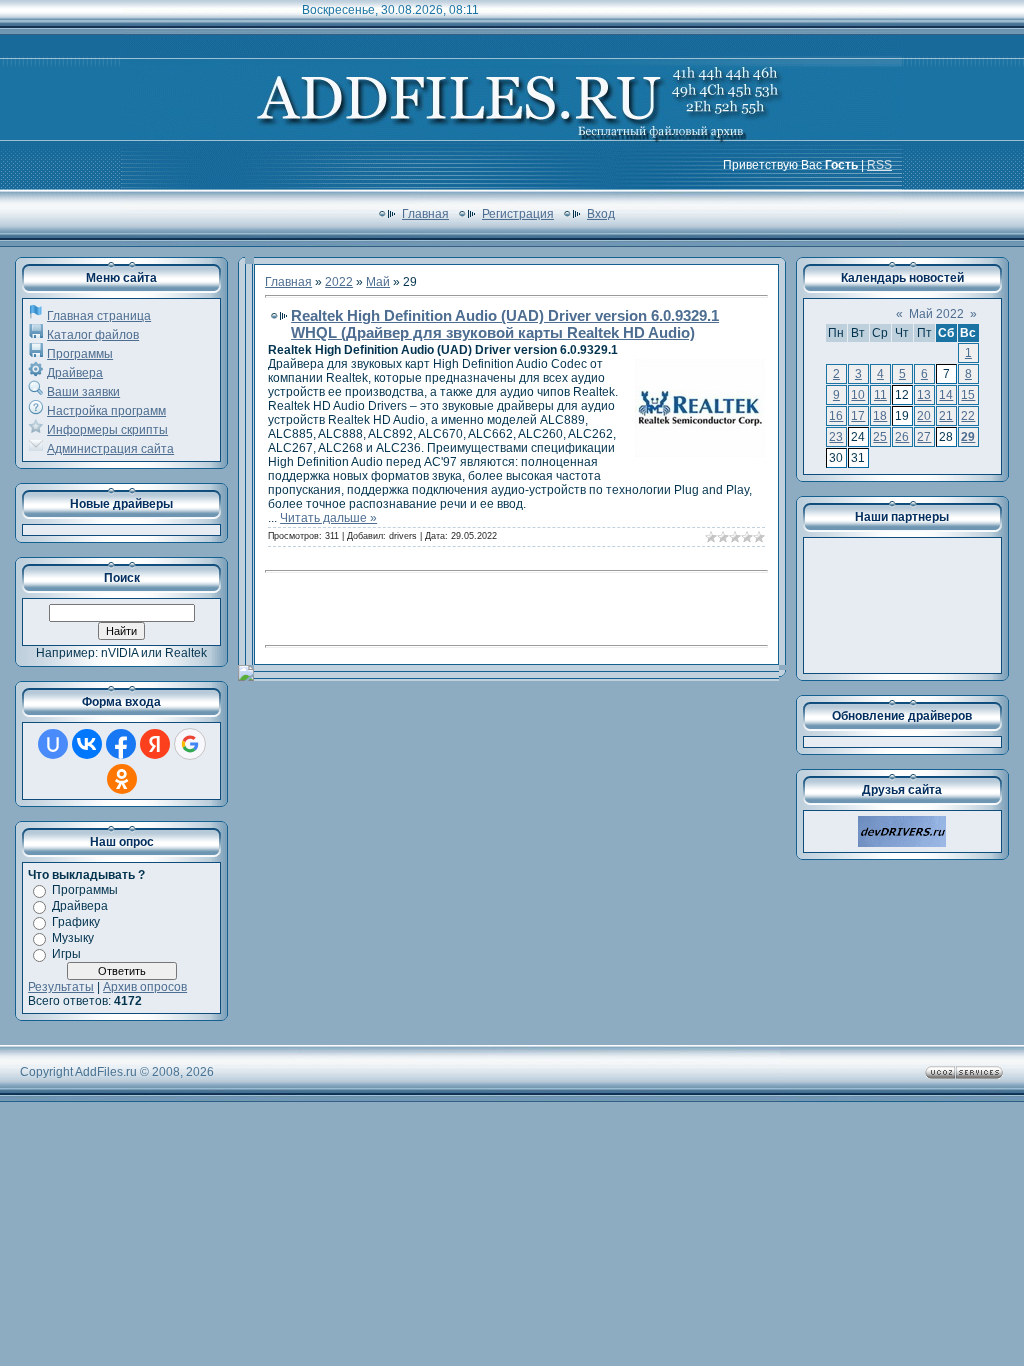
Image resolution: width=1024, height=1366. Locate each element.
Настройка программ (106, 411)
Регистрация (518, 214)
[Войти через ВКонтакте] (87, 744)
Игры (66, 954)
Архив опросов (145, 987)
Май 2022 (936, 314)
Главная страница (99, 316)
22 (968, 416)
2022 (339, 282)
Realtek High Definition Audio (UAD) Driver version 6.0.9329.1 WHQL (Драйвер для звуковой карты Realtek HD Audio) (505, 324)
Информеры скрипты (107, 430)
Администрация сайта (110, 449)
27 (924, 437)
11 (880, 395)
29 (968, 437)
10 (858, 395)
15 (968, 395)
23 (836, 437)
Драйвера (75, 373)
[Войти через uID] (53, 744)
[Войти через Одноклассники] (122, 779)
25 (880, 437)
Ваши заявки (83, 392)
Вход (601, 214)
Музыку (73, 938)
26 (902, 437)
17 (858, 416)
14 (946, 395)
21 (946, 416)
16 (836, 416)
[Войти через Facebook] (121, 744)
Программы (80, 354)
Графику (76, 922)
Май (378, 282)
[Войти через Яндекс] (155, 744)
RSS (879, 165)
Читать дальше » (328, 518)
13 (924, 395)
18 (880, 416)
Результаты (61, 987)
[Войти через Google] (190, 744)
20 (924, 416)
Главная (425, 214)
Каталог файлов (93, 335)
